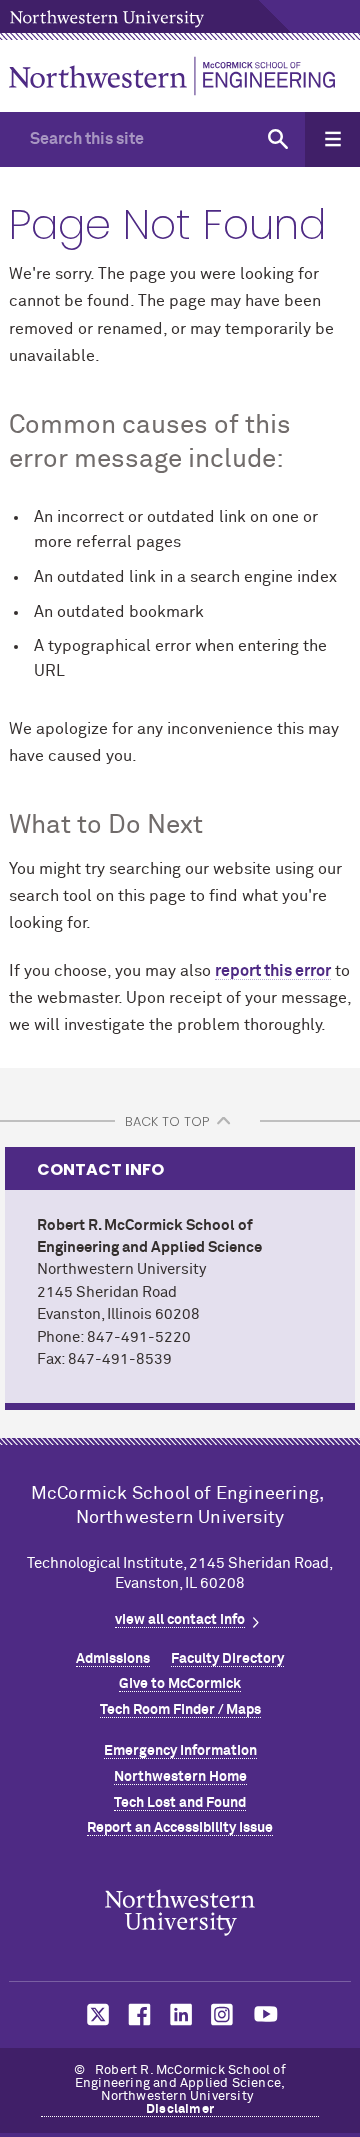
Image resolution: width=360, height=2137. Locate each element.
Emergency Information (180, 1751)
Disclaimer (180, 2109)
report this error (273, 971)
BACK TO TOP (167, 1121)
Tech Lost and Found (180, 1803)
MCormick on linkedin (180, 2014)
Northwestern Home (180, 1777)
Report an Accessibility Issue (180, 1828)
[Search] (277, 139)
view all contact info (180, 1620)
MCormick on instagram (223, 2014)
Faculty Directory (227, 1659)
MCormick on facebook (137, 2014)
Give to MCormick (180, 1684)
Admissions (113, 1659)
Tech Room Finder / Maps (180, 1710)
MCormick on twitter (94, 2014)
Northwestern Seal (180, 1913)
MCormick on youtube (266, 2014)
